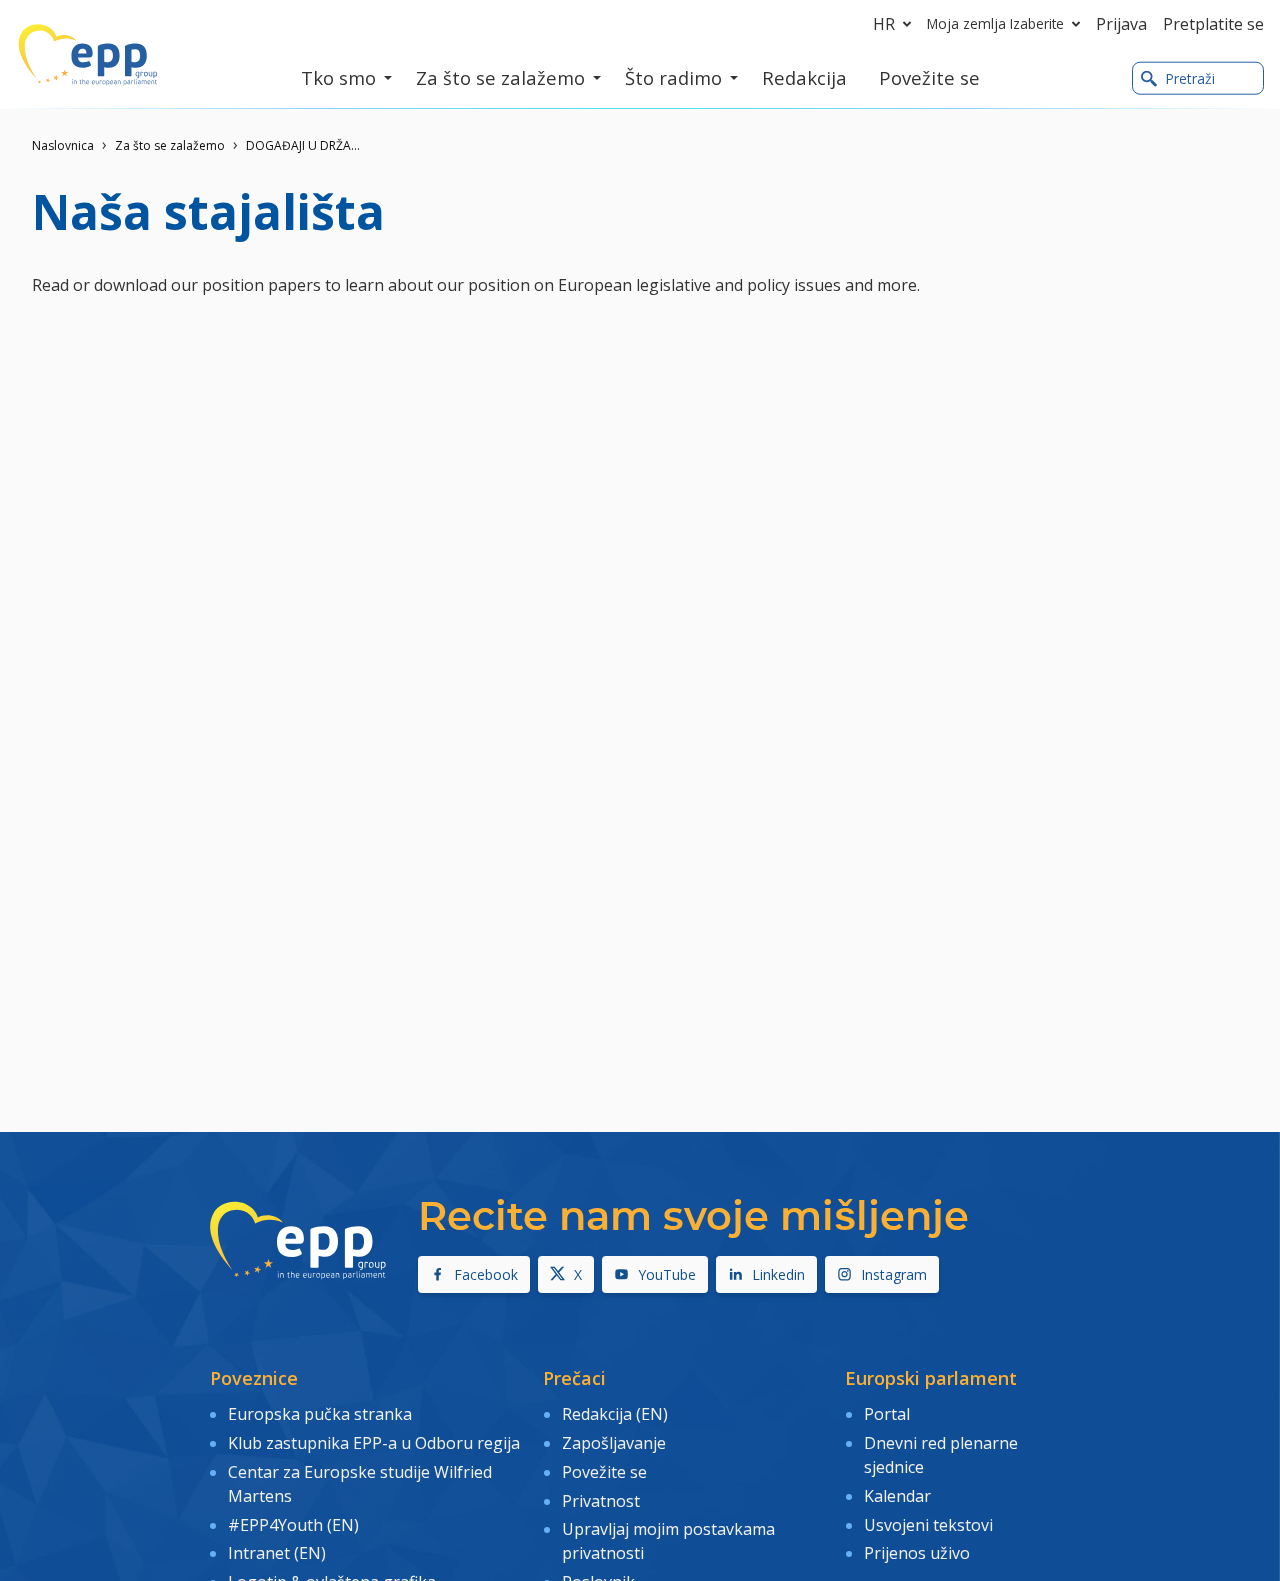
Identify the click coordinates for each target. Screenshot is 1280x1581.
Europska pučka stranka (320, 1414)
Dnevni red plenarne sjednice (941, 1455)
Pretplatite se (1213, 24)
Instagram (894, 1274)
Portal (887, 1414)
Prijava (1121, 24)
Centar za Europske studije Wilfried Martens (360, 1484)
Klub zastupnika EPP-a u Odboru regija (374, 1443)
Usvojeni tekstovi (928, 1525)
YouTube (667, 1274)
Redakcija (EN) (615, 1414)
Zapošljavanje (614, 1443)
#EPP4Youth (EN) (293, 1525)
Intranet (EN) (277, 1553)
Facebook (486, 1274)
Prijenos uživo (917, 1553)
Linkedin (778, 1274)
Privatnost (601, 1501)
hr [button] (884, 24)
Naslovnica (63, 145)
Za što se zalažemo (170, 145)
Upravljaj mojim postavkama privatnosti (668, 1541)
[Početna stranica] (88, 55)
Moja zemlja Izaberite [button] (995, 23)
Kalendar (897, 1496)
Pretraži (1190, 78)
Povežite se (604, 1472)
